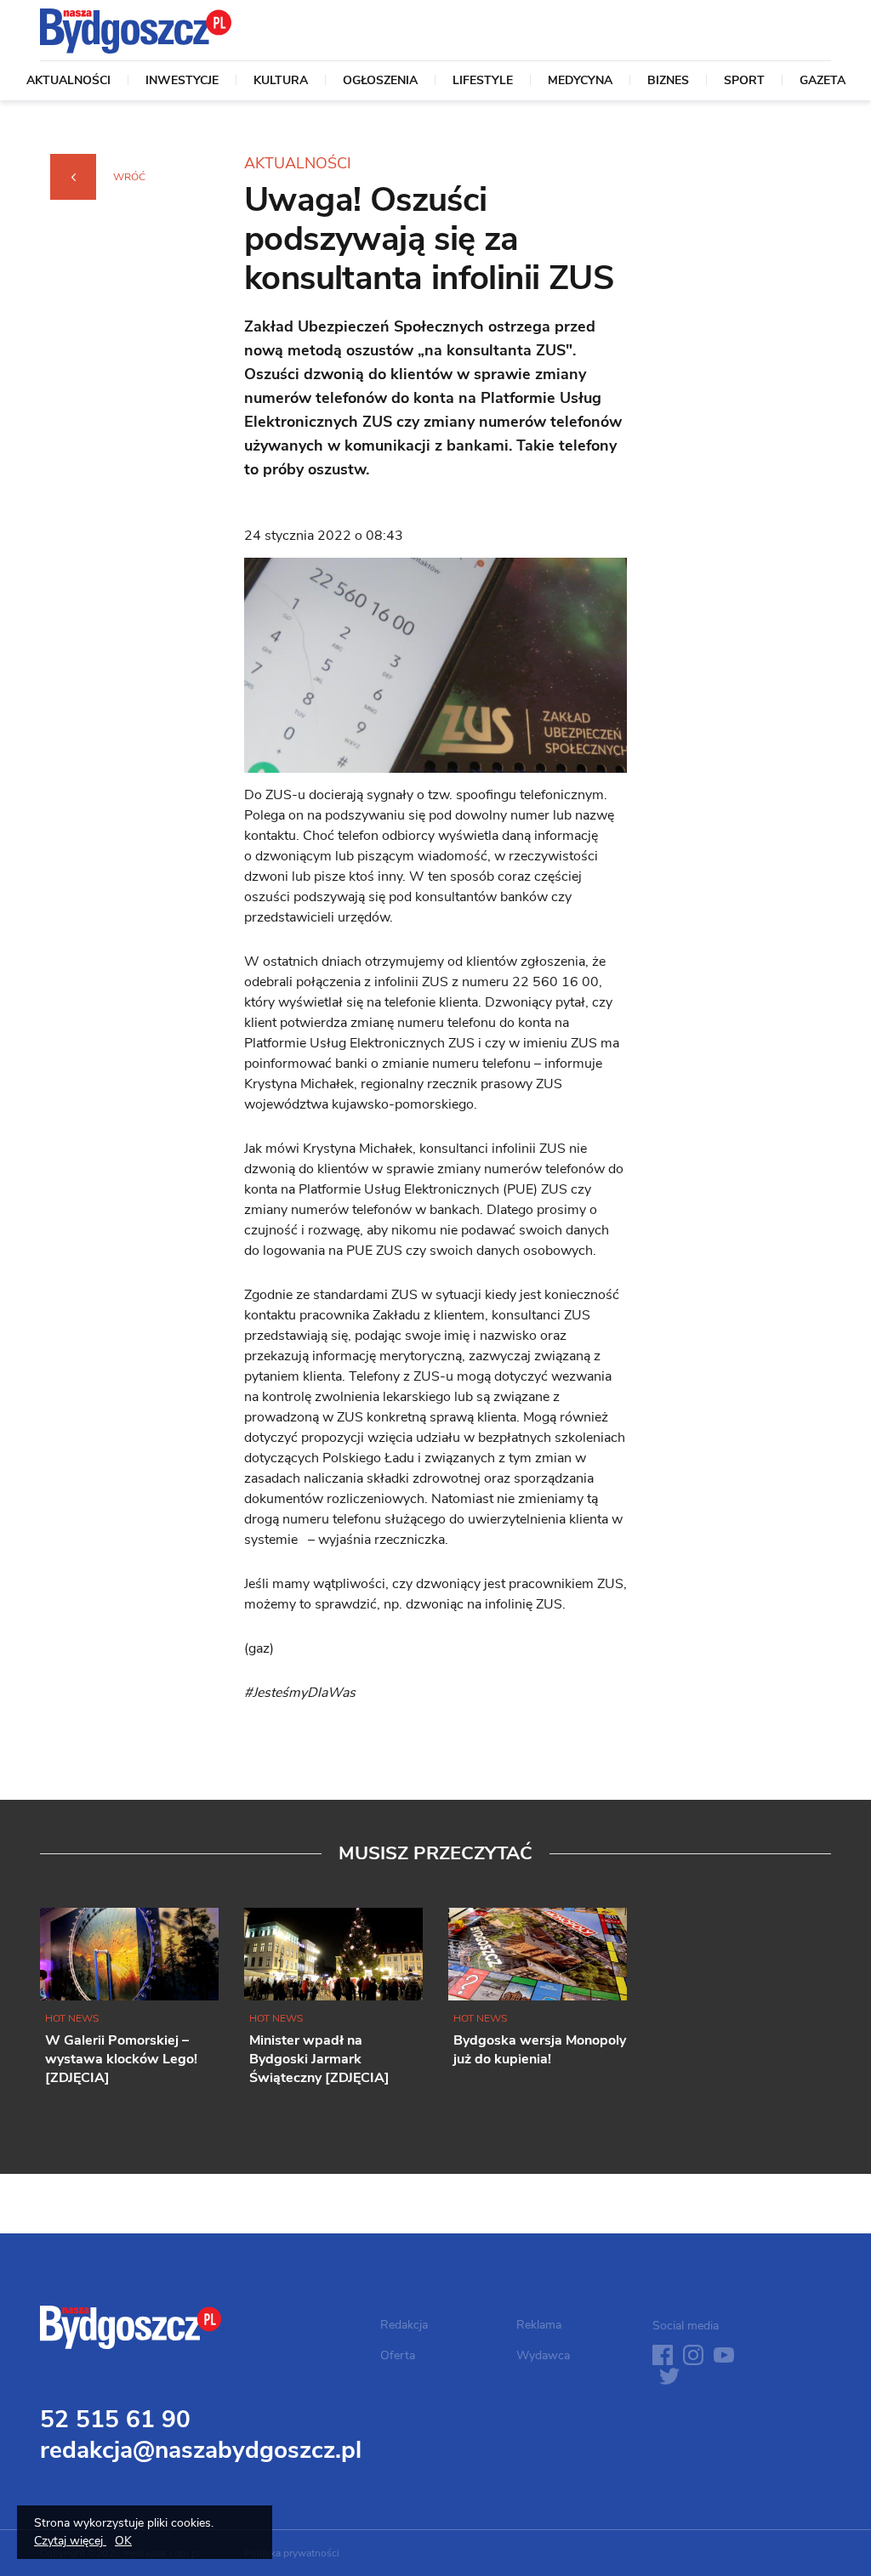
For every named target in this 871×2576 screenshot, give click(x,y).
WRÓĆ (129, 177)
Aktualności (68, 82)
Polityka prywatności (292, 2553)
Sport (744, 82)
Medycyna (580, 82)
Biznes (668, 82)
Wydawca (543, 2355)
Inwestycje (182, 82)
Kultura (281, 82)
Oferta (398, 2355)
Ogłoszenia (380, 82)
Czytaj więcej (70, 2541)
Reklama (539, 2325)
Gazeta (823, 82)
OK (123, 2541)
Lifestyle (483, 82)
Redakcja (404, 2325)
